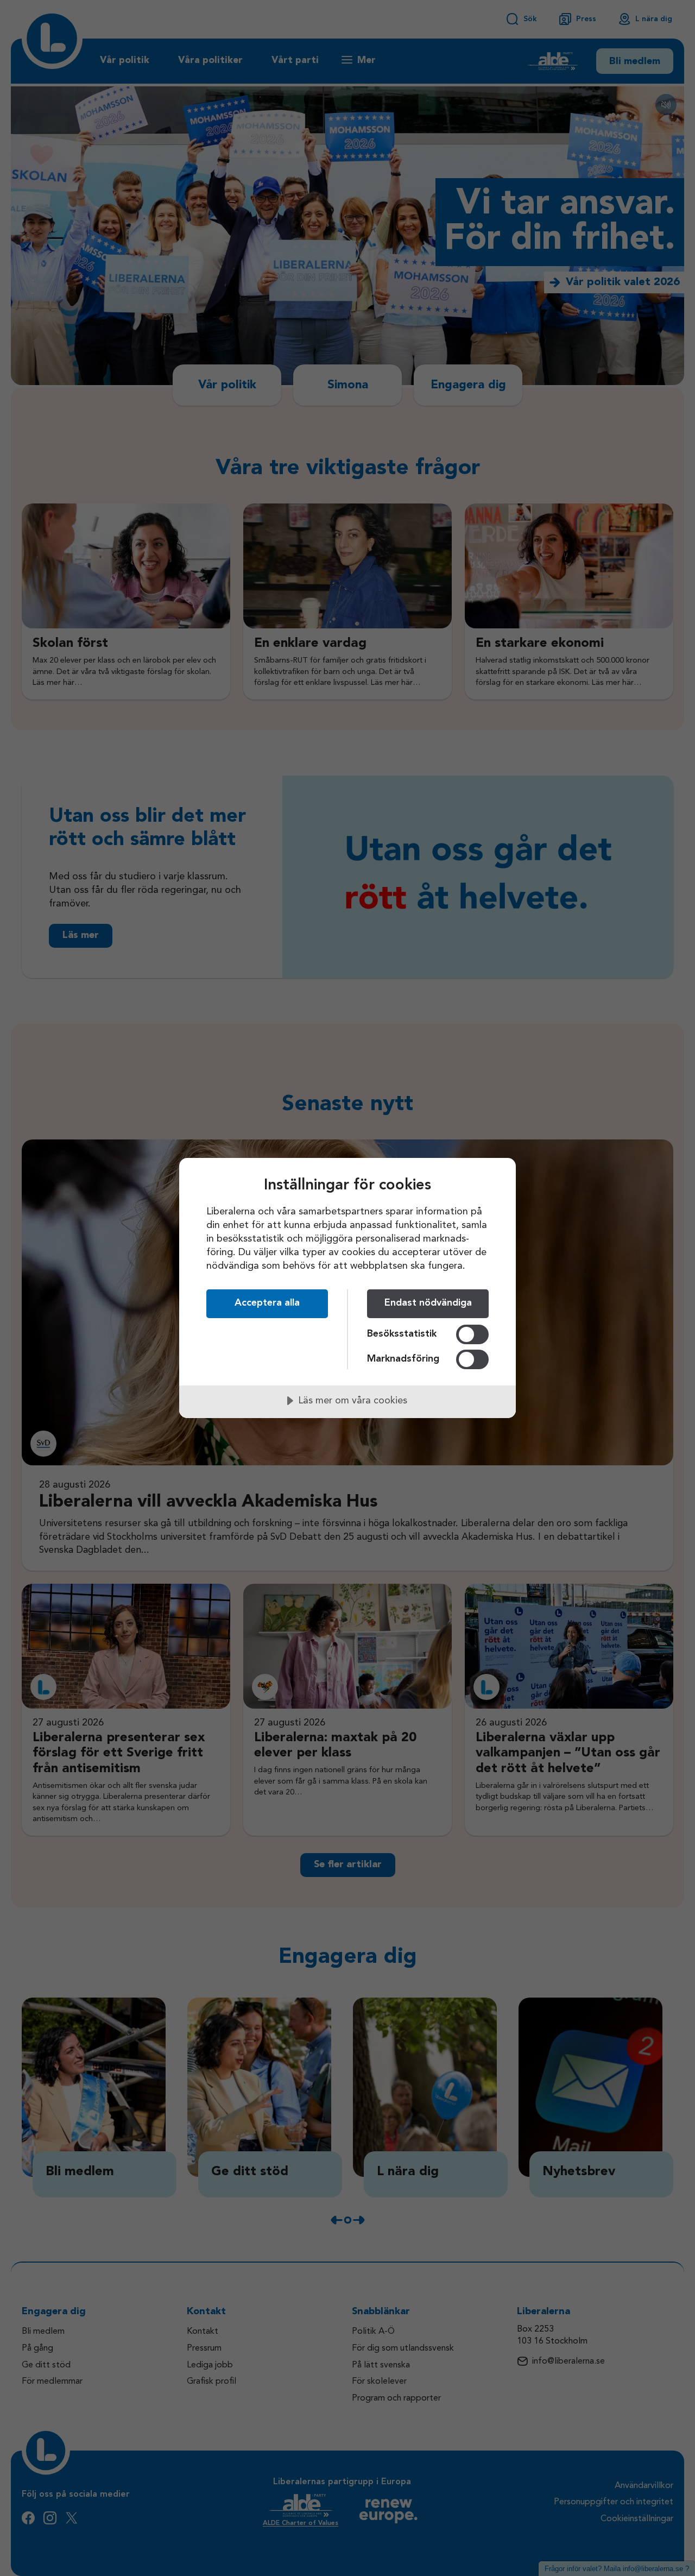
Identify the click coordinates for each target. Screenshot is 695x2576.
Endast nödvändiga (428, 1303)
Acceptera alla (267, 1303)
